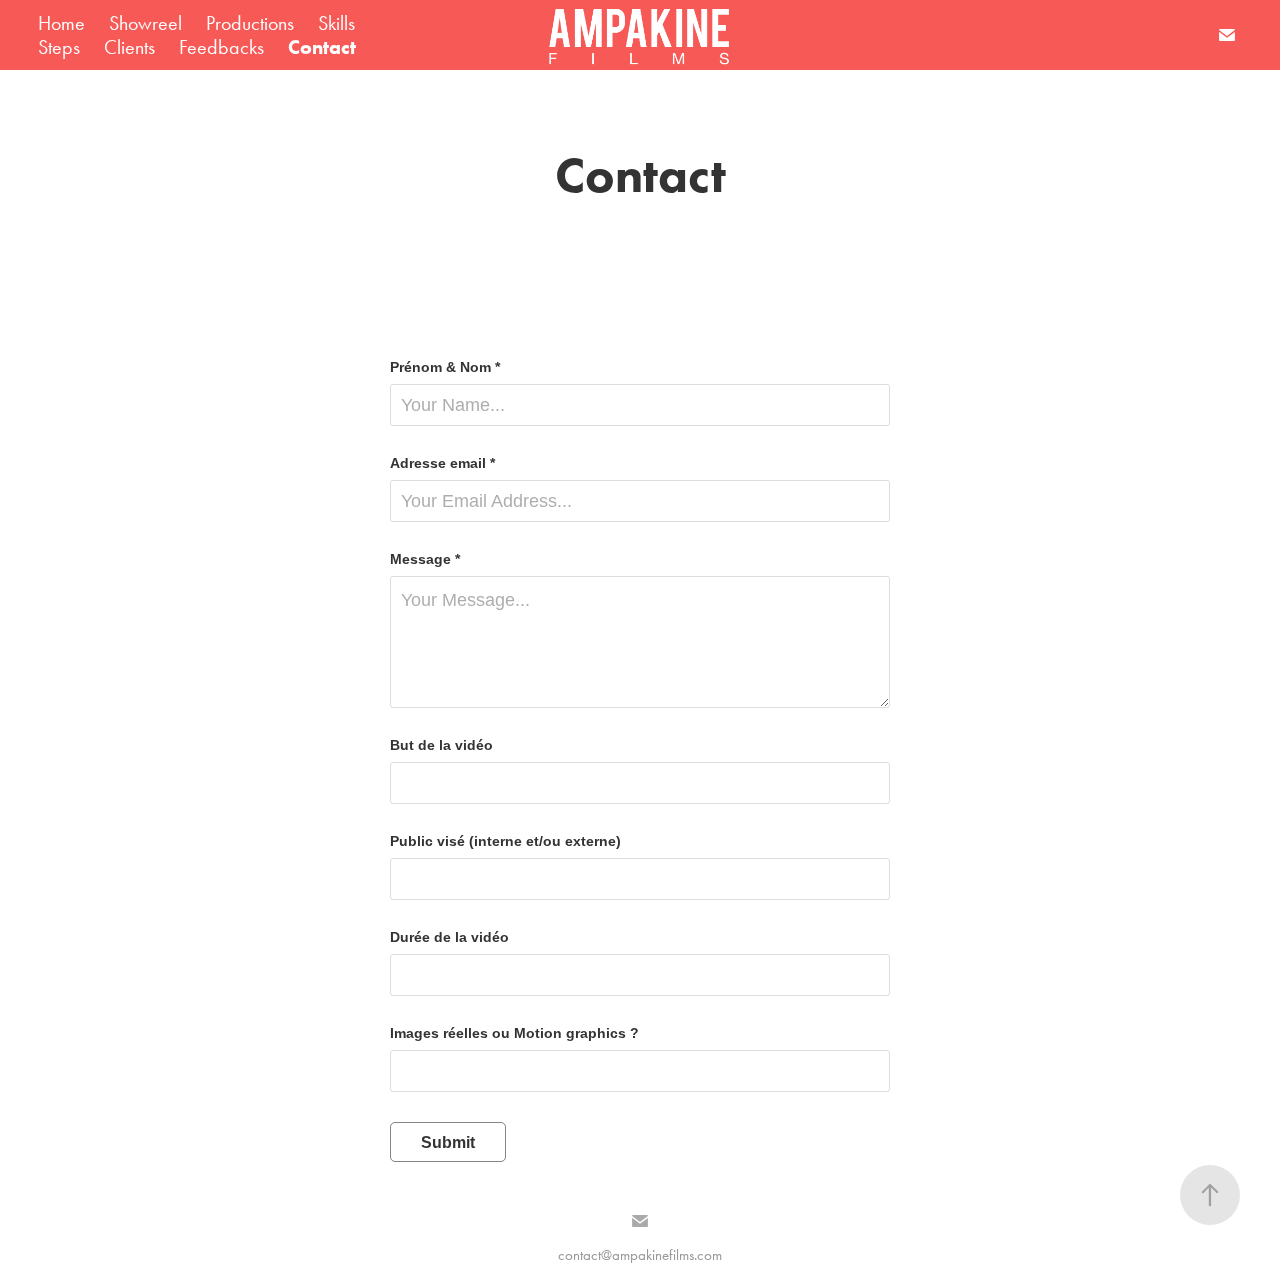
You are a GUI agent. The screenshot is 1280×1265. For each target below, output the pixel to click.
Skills (336, 23)
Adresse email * (442, 463)
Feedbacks (221, 47)
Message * (425, 559)
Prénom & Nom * (445, 367)
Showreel (145, 23)
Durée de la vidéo (449, 937)
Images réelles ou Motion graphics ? (514, 1033)
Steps (59, 47)
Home (61, 23)
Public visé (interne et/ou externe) (505, 841)
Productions (250, 23)
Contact (322, 47)
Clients (129, 47)
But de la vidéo (441, 745)
